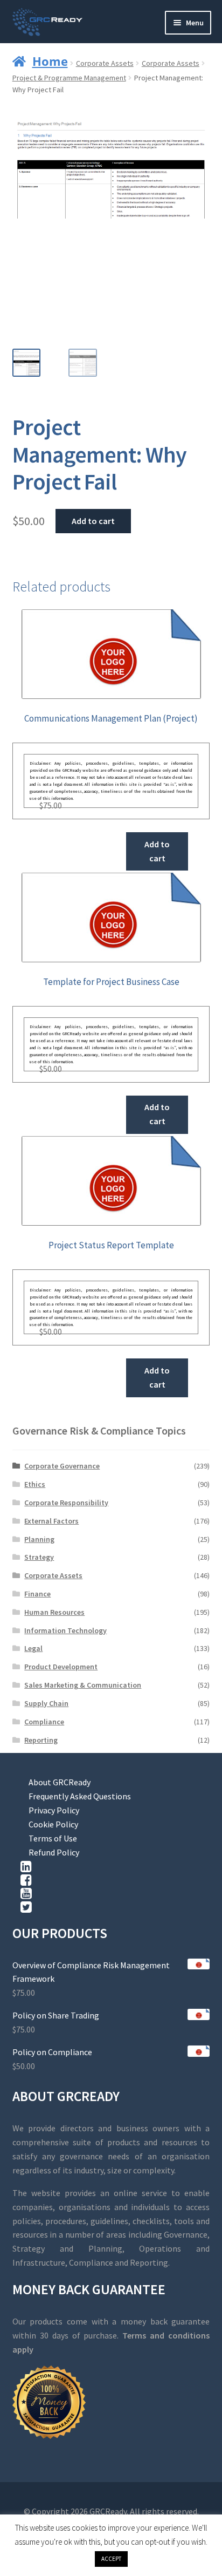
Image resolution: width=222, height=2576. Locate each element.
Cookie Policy (53, 1824)
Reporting (41, 1740)
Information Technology (65, 1630)
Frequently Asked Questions (80, 1796)
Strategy (39, 1557)
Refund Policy (54, 1852)
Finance (37, 1594)
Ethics (35, 1484)
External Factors (51, 1521)
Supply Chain (46, 1703)
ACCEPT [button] (111, 2559)
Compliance (44, 1722)
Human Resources (54, 1612)
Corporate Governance (62, 1466)
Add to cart (93, 521)
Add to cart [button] (157, 851)
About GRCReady (60, 1782)
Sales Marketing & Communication (83, 1685)
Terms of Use (53, 1838)
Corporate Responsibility (66, 1503)
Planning (39, 1539)
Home (50, 61)
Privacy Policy (54, 1810)
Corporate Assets (105, 63)
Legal (33, 1648)
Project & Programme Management (69, 78)
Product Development (61, 1667)
